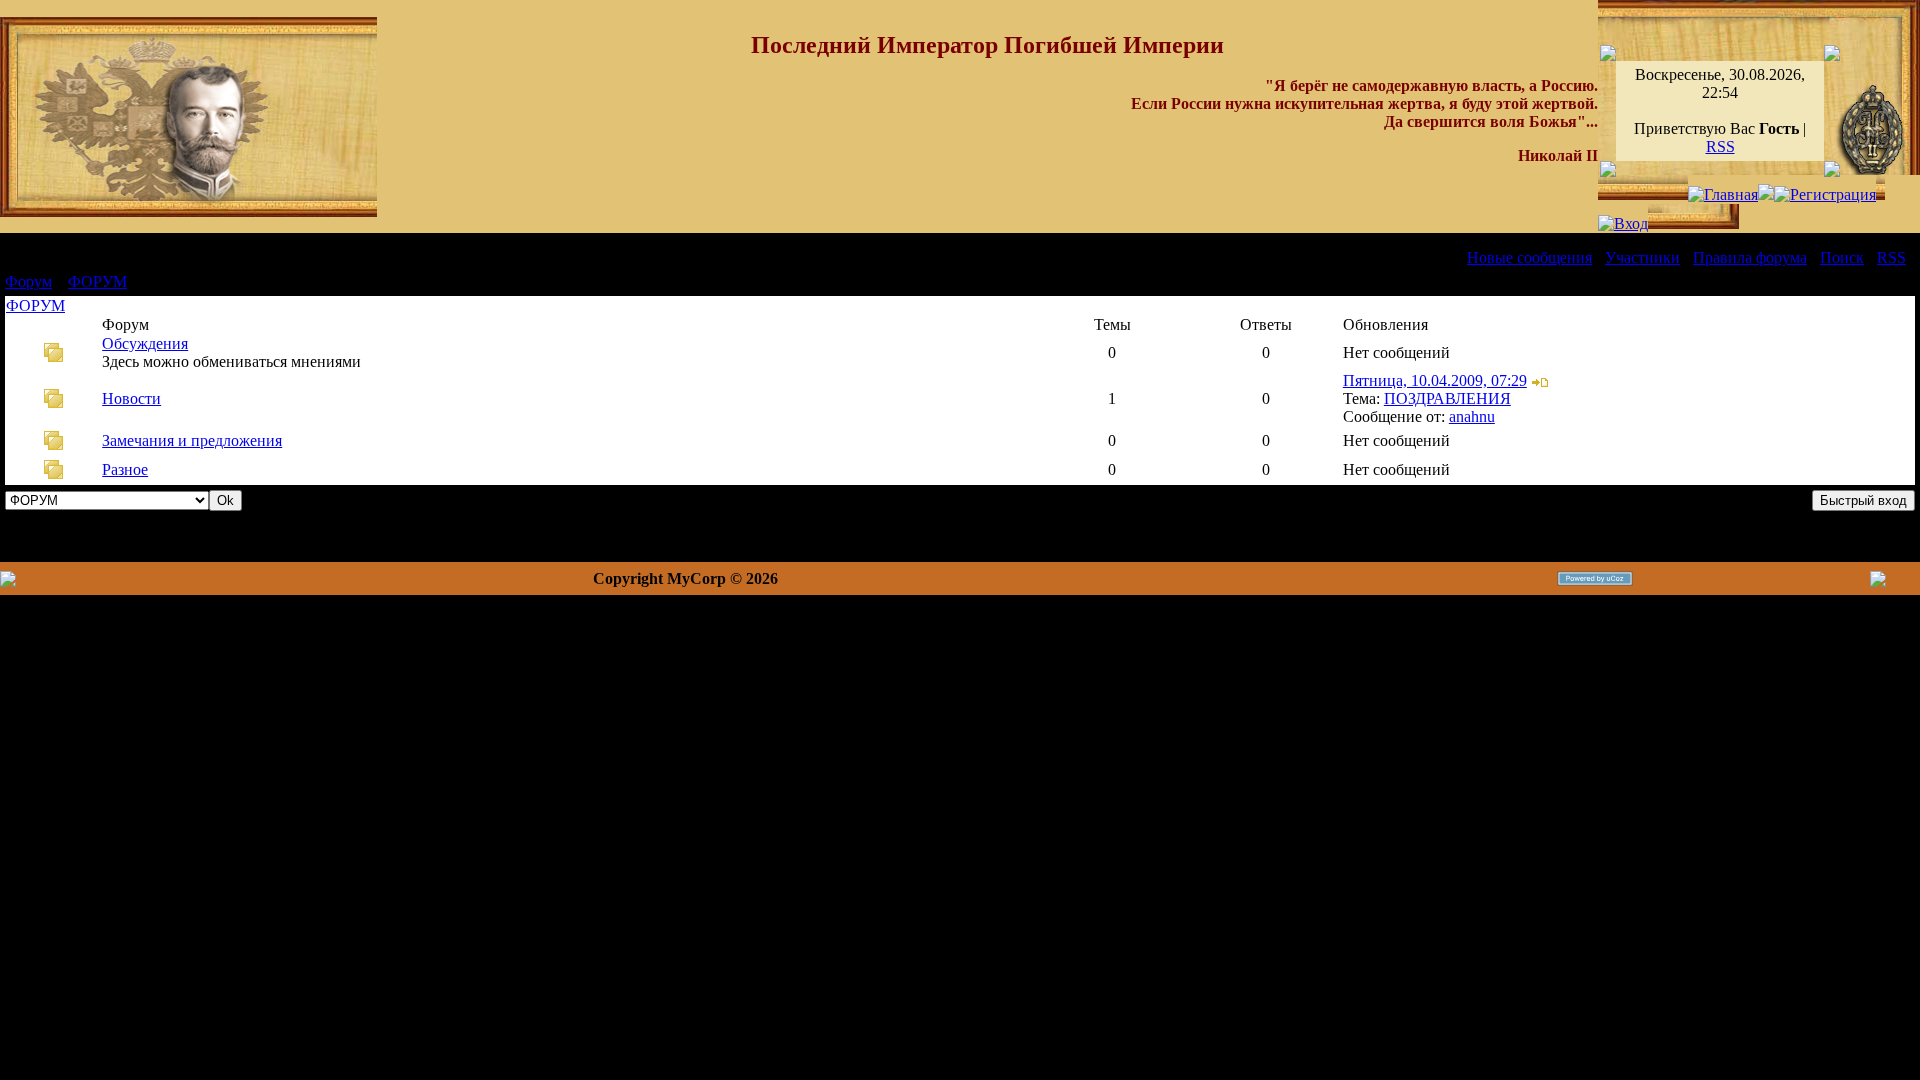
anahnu (1472, 416)
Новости (131, 398)
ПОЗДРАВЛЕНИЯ (1447, 398)
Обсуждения (145, 343)
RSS (1720, 146)
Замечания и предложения (192, 440)
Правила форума (1750, 257)
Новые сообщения (1529, 257)
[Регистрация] (1825, 194)
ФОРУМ (97, 281)
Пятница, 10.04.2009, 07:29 (1435, 380)
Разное (125, 469)
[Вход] (1623, 223)
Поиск (1842, 257)
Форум (28, 281)
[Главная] (1723, 194)
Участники (1642, 257)
